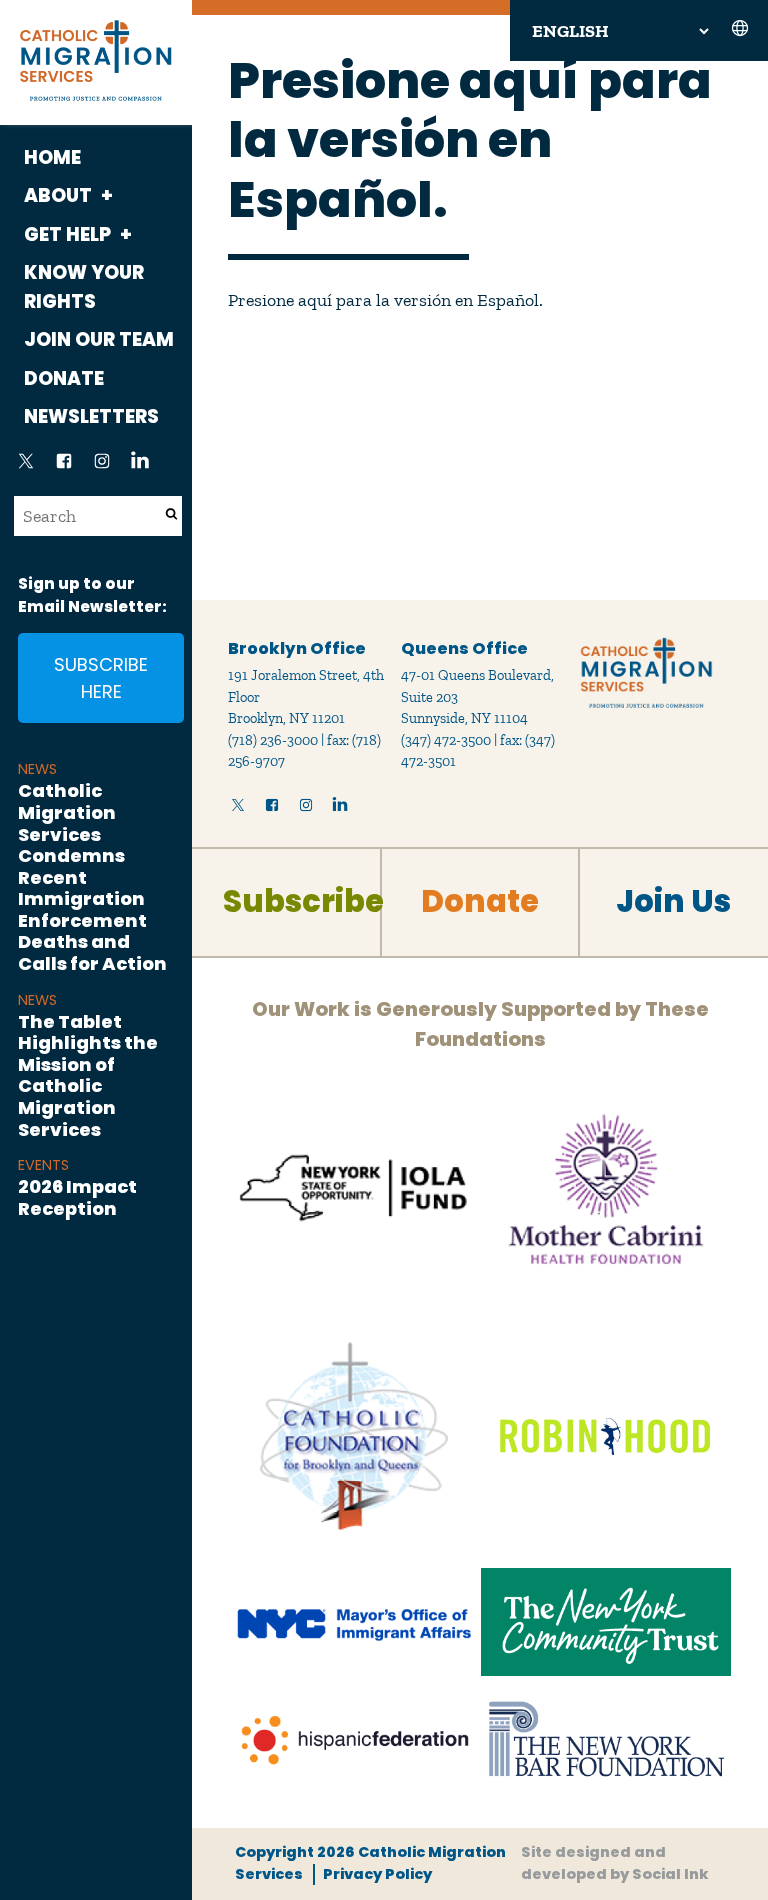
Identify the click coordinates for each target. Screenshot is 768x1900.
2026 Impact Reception (77, 1197)
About (58, 195)
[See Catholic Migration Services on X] (26, 467)
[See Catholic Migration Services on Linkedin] (140, 467)
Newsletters (91, 416)
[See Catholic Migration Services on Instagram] (102, 467)
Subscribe (303, 901)
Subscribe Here (101, 678)
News (37, 769)
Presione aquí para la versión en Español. (385, 300)
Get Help (67, 234)
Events (43, 1165)
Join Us (673, 901)
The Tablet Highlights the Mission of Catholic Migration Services (88, 1075)
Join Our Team (99, 339)
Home (52, 157)
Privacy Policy (377, 1874)
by (615, 1863)
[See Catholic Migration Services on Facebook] (64, 467)
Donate (64, 378)
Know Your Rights (84, 287)
